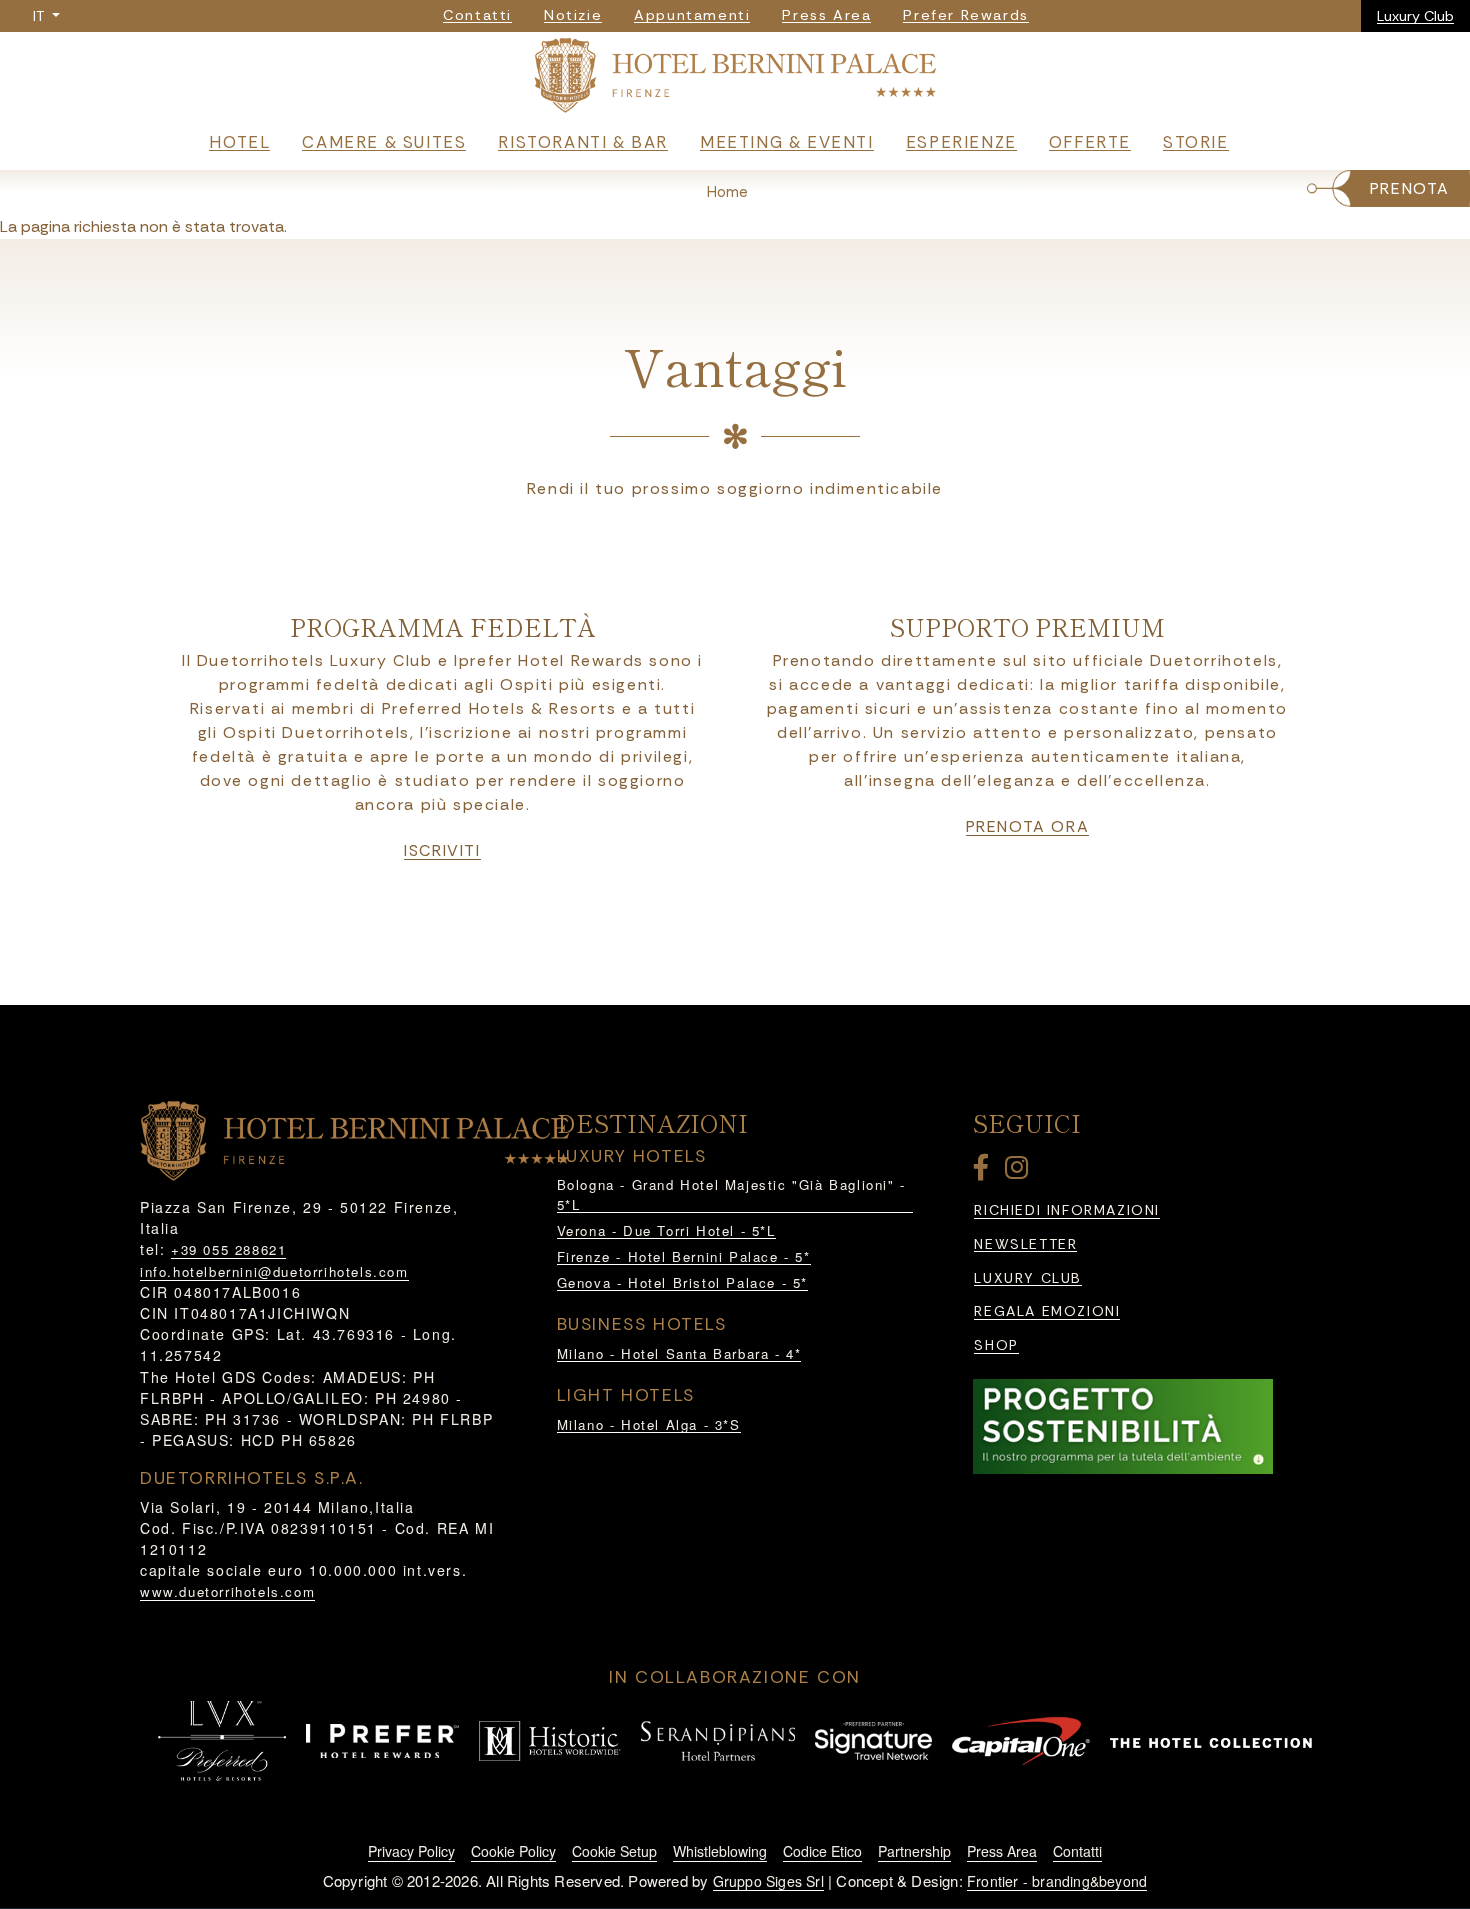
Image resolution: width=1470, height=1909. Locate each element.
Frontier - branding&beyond (1057, 1881)
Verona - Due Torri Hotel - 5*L (666, 1230)
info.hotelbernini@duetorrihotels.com (274, 1271)
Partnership (914, 1851)
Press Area (1002, 1851)
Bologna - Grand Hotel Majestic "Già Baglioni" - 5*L (731, 1194)
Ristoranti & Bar (583, 142)
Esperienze (961, 142)
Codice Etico (822, 1851)
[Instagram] (1020, 1171)
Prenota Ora (1028, 827)
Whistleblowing (720, 1851)
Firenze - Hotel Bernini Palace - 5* (684, 1256)
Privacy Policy (411, 1851)
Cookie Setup (614, 1851)
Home (727, 192)
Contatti (1077, 1851)
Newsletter (1025, 1244)
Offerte (1090, 142)
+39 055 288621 (228, 1249)
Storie (1196, 142)
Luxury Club (1415, 16)
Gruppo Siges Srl (768, 1881)
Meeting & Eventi (787, 142)
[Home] (735, 79)
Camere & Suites (384, 142)
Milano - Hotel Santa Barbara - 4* (679, 1353)
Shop (996, 1345)
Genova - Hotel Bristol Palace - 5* (682, 1282)
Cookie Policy (513, 1851)
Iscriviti (442, 851)
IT (40, 16)
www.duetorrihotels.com (227, 1591)
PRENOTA (1410, 188)
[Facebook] (985, 1171)
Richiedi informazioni (1067, 1210)
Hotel (239, 142)
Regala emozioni (1047, 1311)
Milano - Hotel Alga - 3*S (649, 1424)
